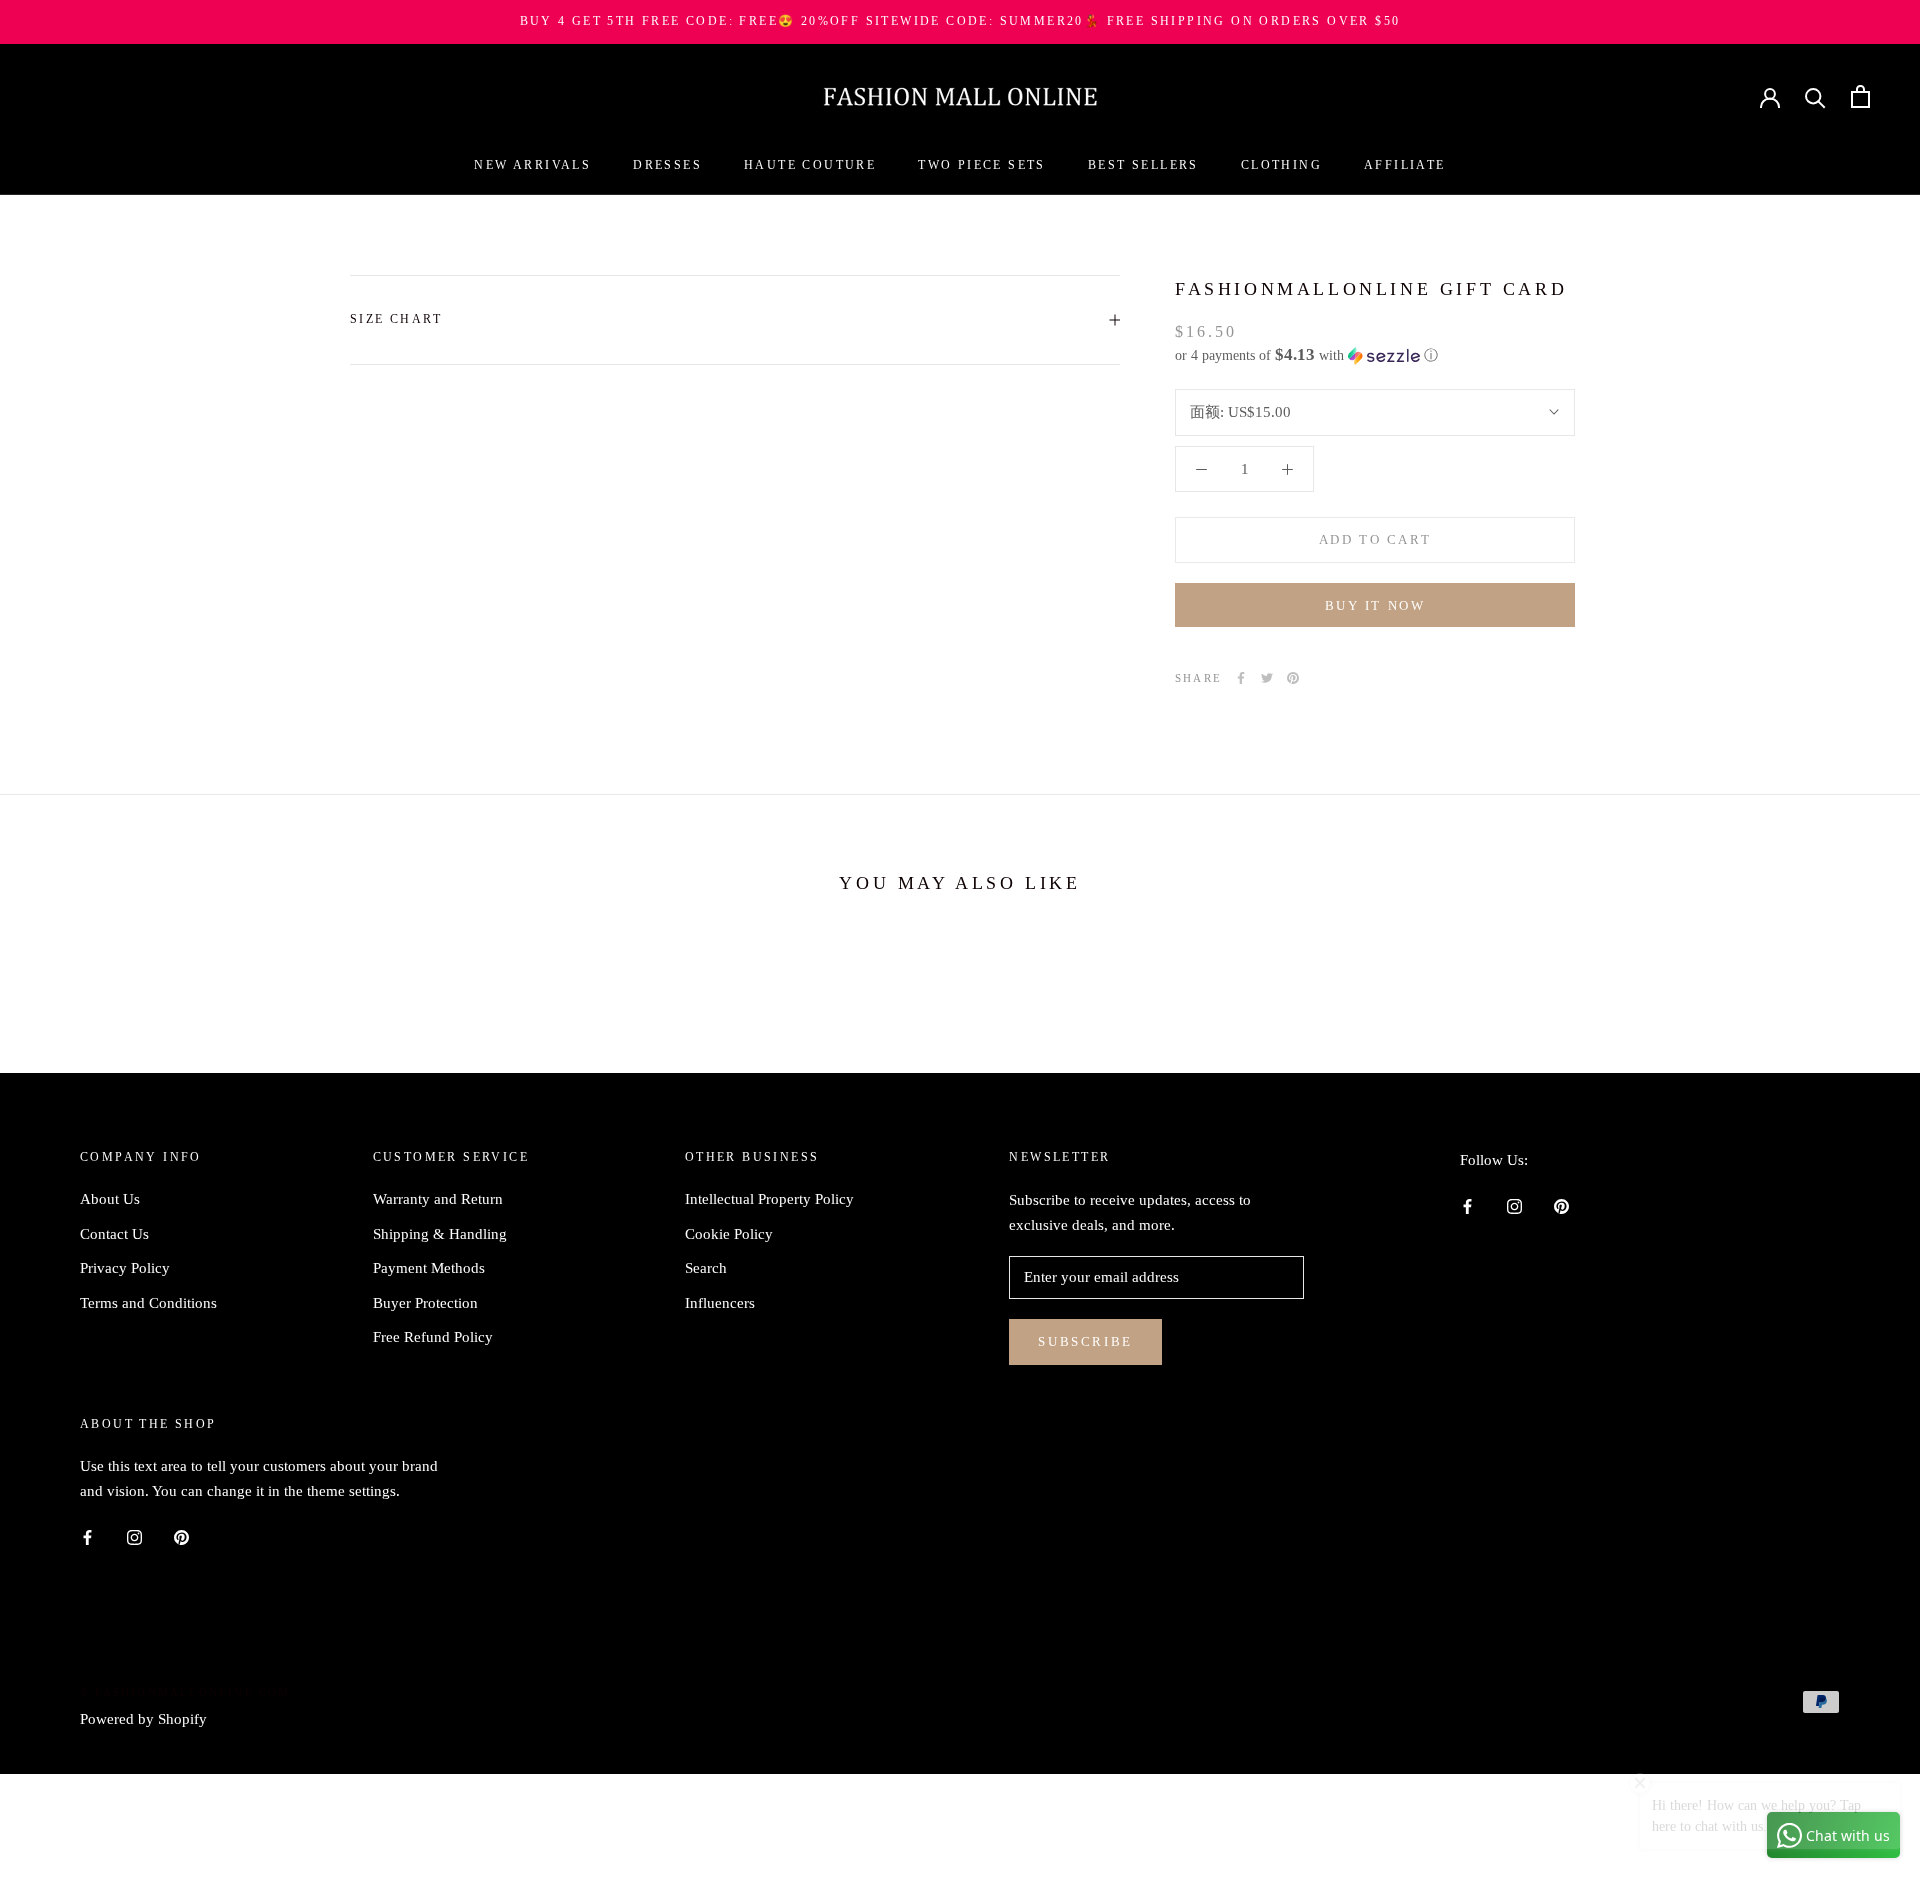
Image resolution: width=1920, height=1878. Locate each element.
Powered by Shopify (143, 1719)
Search (706, 1268)
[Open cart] (1860, 96)
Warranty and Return (438, 1199)
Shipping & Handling (440, 1234)
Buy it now (1375, 605)
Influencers (720, 1303)
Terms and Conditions (148, 1303)
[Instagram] (1514, 1205)
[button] (1375, 355)
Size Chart (396, 319)
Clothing (1281, 165)
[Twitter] (1267, 678)
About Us (110, 1199)
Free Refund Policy (433, 1337)
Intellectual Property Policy (769, 1199)
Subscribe (1085, 1341)
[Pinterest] (1293, 678)
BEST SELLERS (1143, 165)
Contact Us (114, 1234)
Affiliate (1405, 165)
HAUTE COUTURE (810, 165)
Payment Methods (429, 1268)
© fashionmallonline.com (185, 1692)
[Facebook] (1241, 678)
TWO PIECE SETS (982, 165)
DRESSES (667, 165)
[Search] (1815, 96)
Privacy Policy (125, 1268)
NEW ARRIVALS (532, 165)
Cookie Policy (729, 1234)
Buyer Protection (425, 1303)
